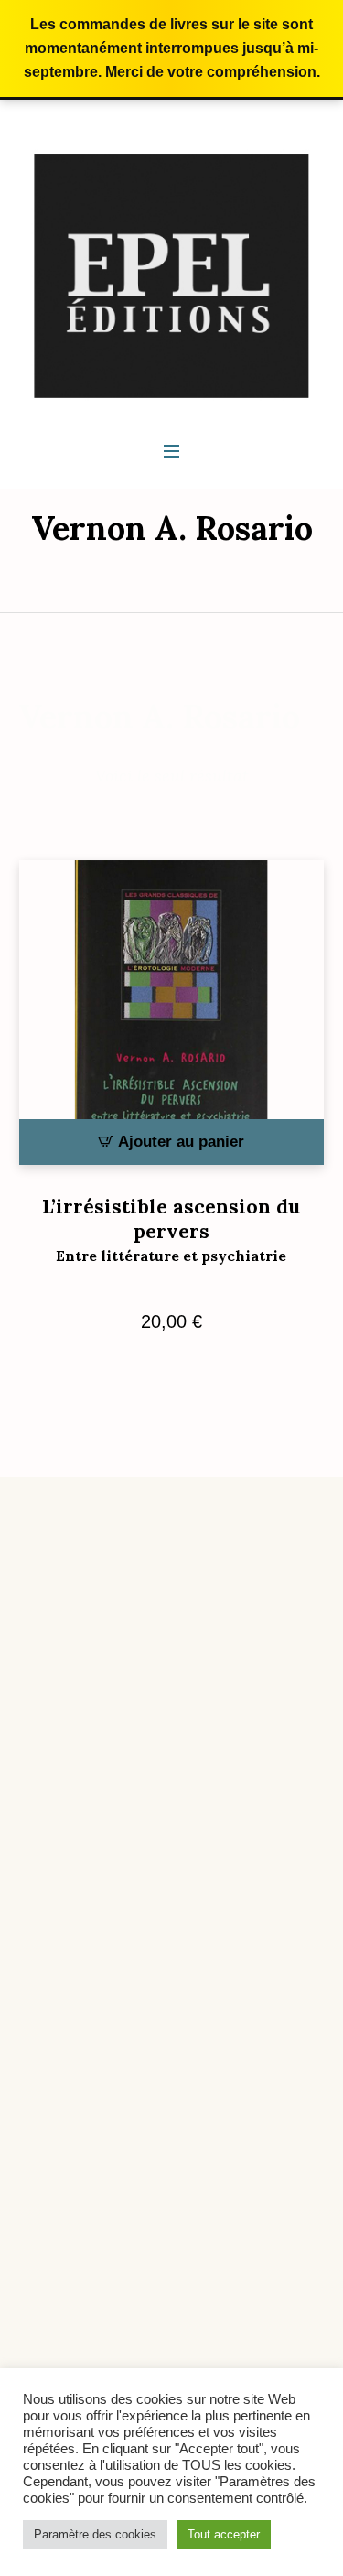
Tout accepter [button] (224, 2534)
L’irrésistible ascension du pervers (171, 1229)
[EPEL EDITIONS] (171, 275)
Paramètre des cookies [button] (95, 2534)
